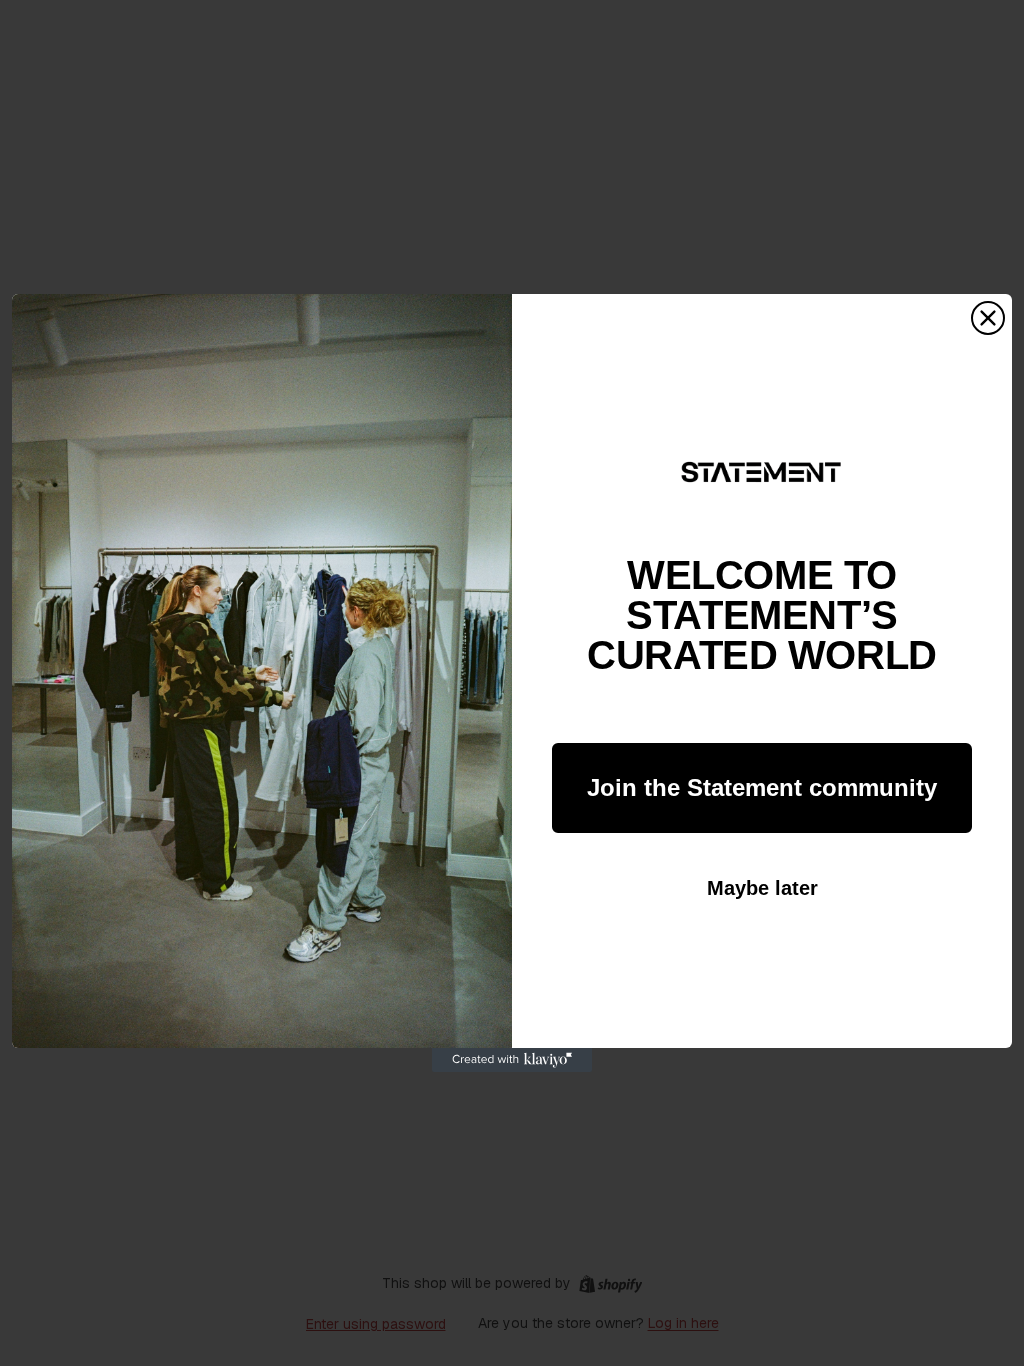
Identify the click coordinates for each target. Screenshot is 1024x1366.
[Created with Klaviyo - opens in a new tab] (512, 1060)
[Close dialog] (988, 318)
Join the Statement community (762, 787)
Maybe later (762, 888)
